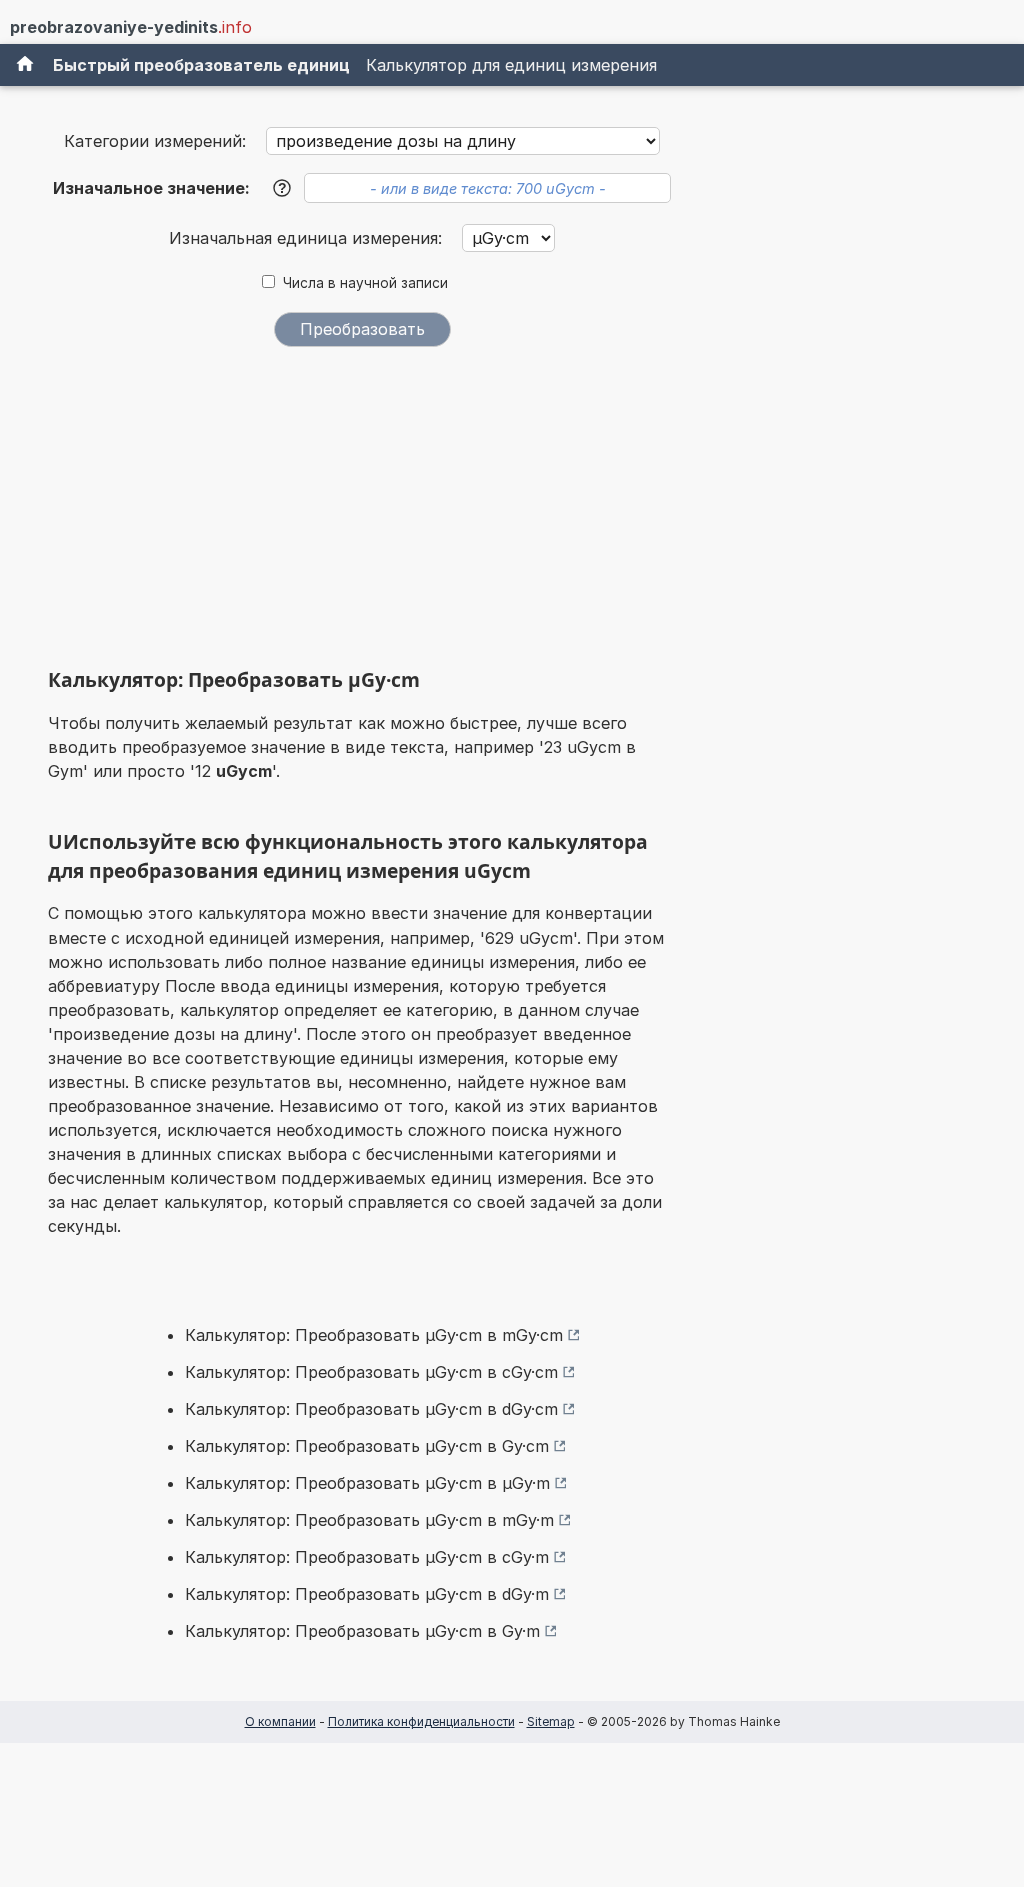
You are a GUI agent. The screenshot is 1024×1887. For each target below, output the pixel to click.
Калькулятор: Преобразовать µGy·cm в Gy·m (362, 1631)
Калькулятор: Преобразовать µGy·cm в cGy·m (367, 1557)
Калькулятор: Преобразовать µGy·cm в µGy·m (367, 1483)
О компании (280, 1721)
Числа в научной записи (365, 283)
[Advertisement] (362, 512)
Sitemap (551, 1721)
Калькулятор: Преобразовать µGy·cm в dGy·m (367, 1594)
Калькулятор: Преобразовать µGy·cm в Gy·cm (367, 1446)
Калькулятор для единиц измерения (511, 65)
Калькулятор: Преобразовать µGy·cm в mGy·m (369, 1520)
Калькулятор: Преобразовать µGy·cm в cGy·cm (371, 1372)
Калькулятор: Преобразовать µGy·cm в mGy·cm (374, 1335)
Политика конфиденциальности (421, 1721)
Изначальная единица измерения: (308, 238)
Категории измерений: (155, 141)
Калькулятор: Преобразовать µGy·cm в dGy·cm (371, 1409)
